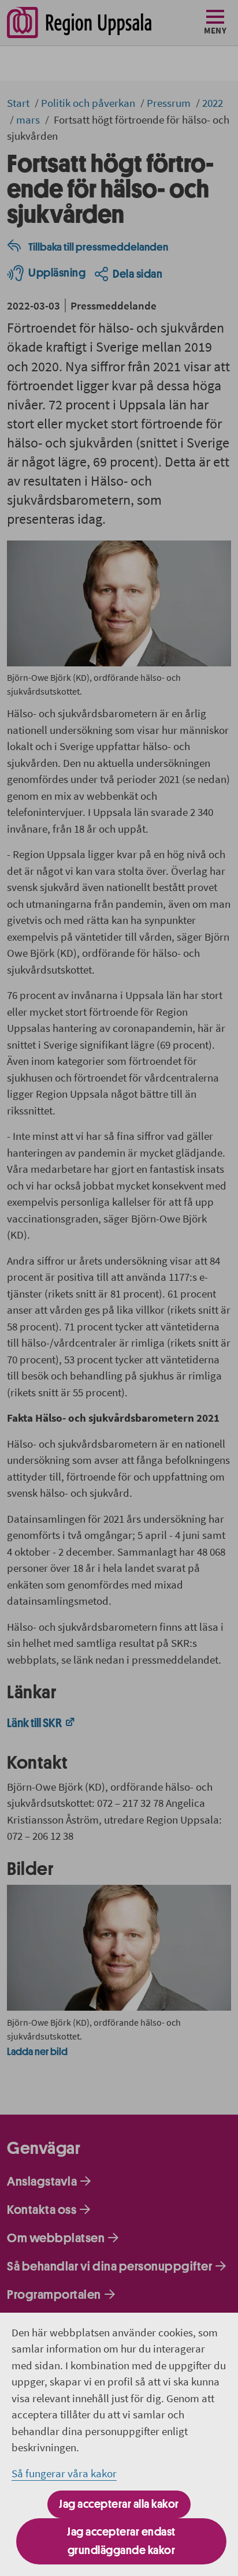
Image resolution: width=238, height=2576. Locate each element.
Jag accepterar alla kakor (119, 2504)
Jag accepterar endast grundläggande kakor (121, 2541)
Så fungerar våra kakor (64, 2473)
